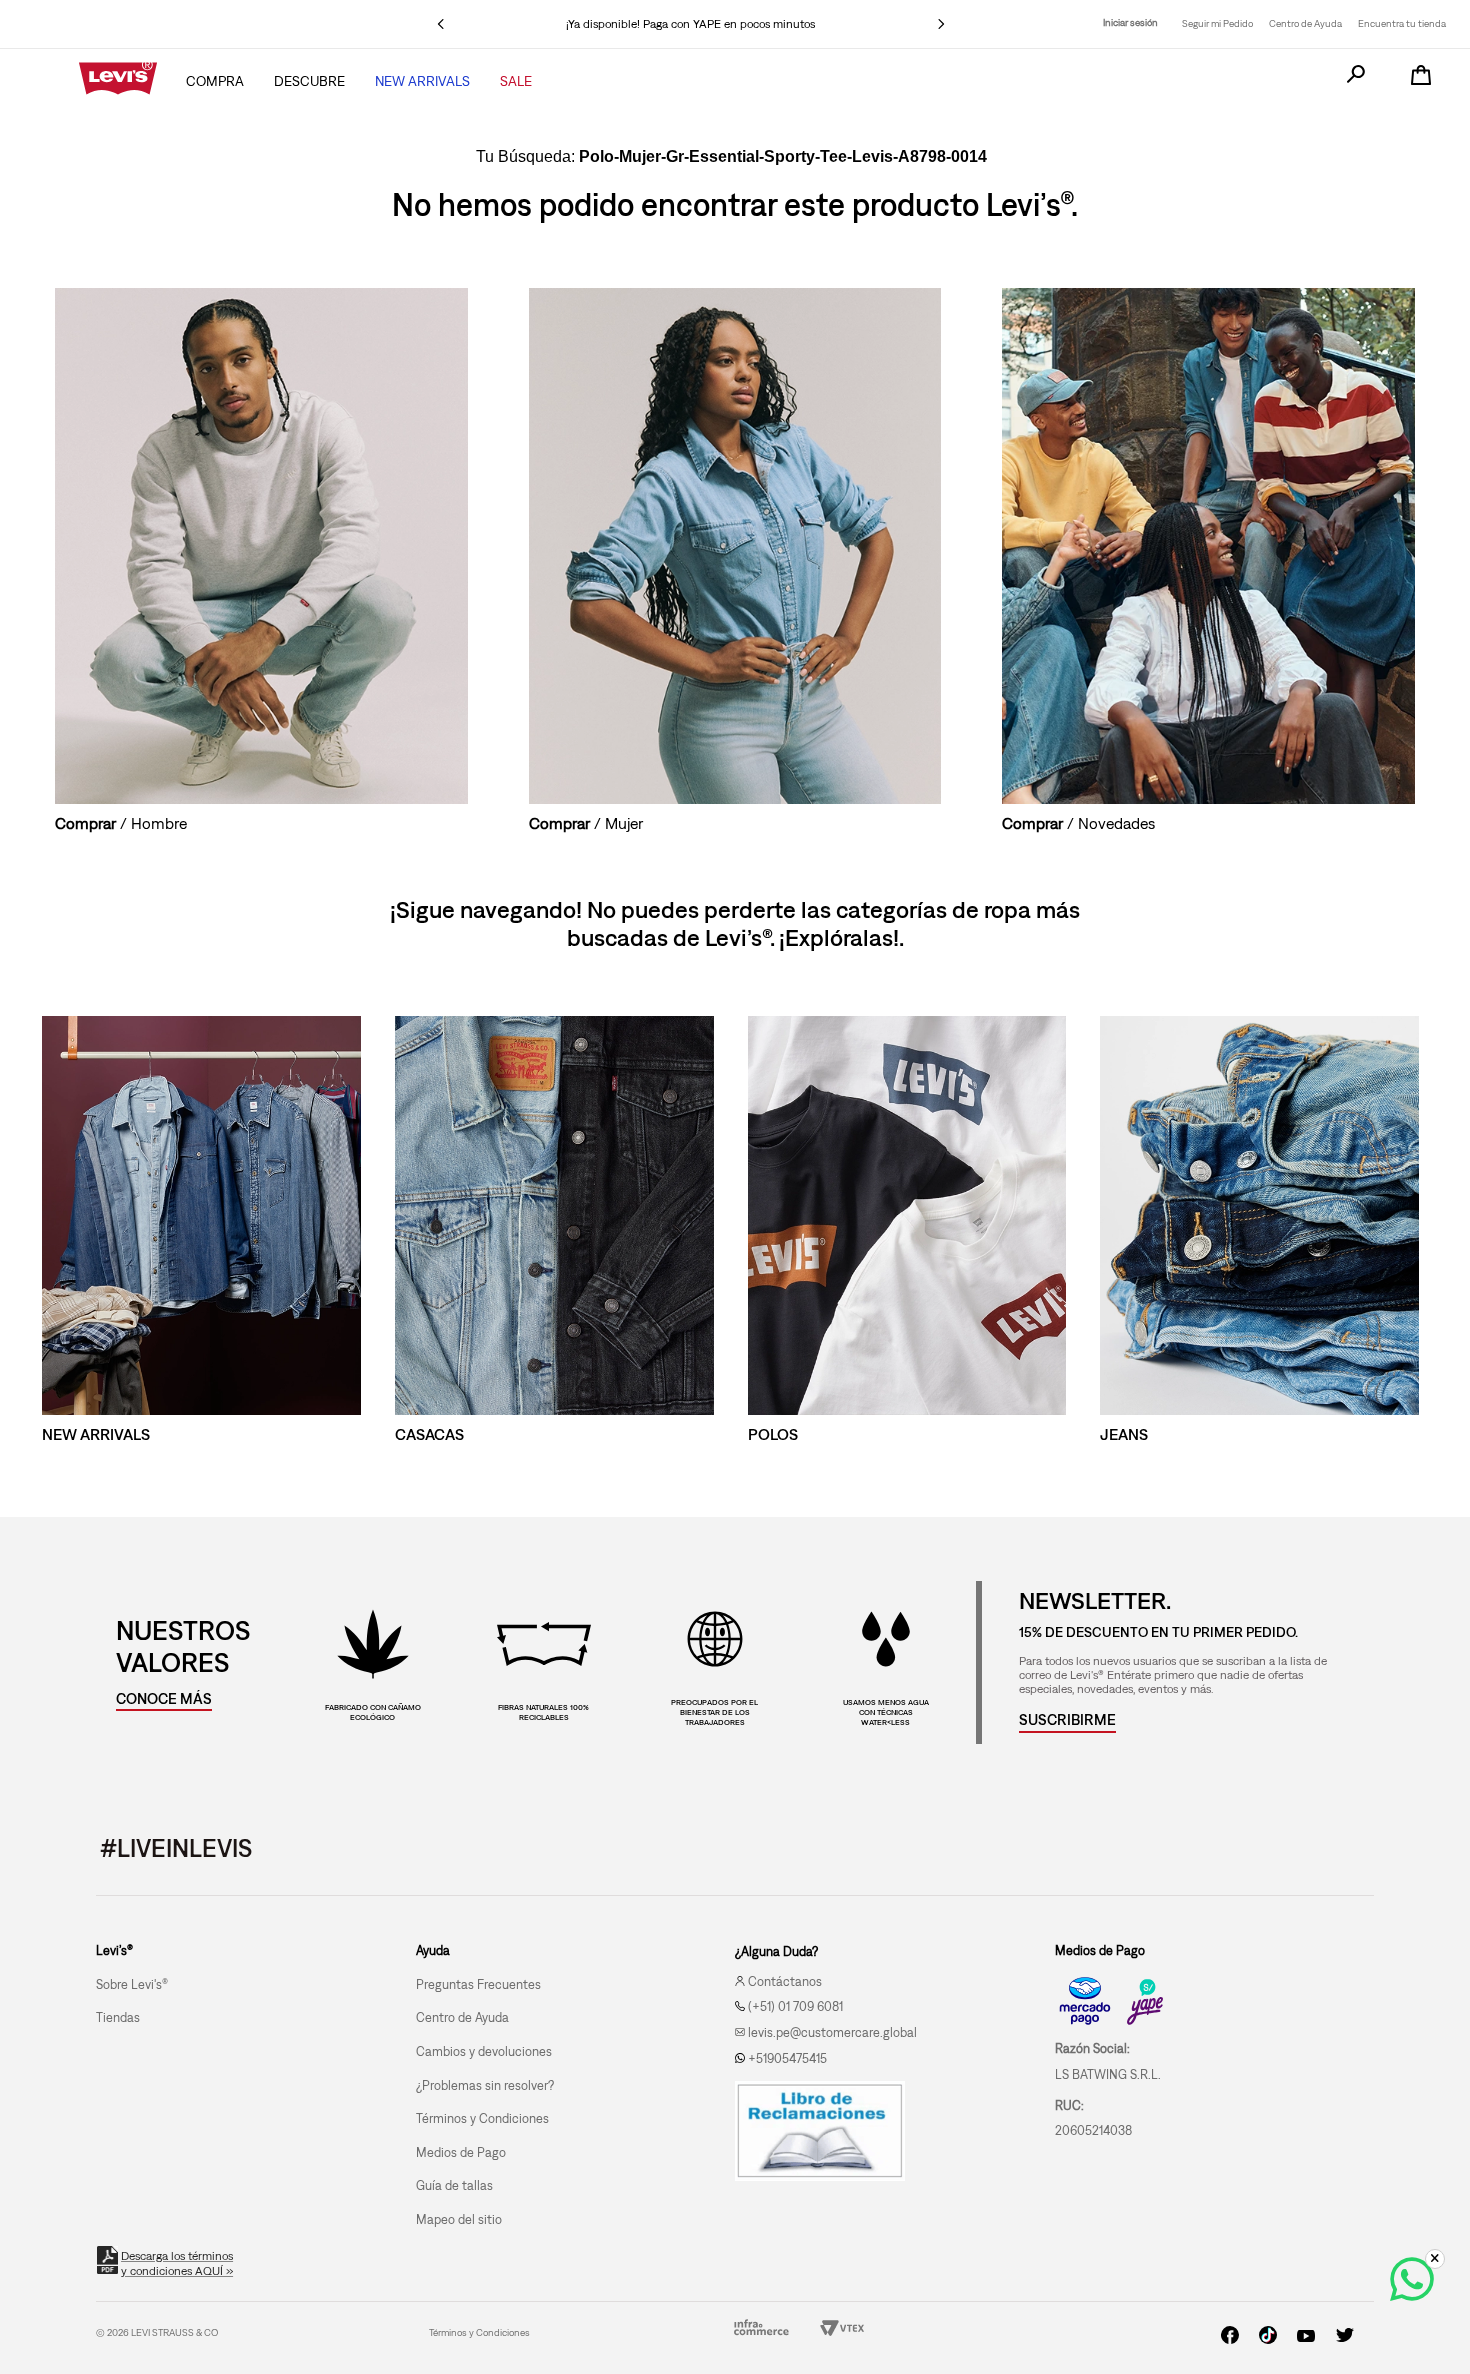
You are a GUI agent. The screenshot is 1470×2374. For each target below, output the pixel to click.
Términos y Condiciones (479, 2332)
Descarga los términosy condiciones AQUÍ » (177, 2263)
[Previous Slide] (441, 24)
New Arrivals (422, 81)
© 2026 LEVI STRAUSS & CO (157, 2332)
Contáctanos (785, 1981)
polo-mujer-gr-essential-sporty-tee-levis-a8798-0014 (783, 156)
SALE (516, 81)
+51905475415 (787, 2058)
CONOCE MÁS (164, 1698)
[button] (1067, 1720)
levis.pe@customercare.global (832, 2032)
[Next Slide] (941, 24)
